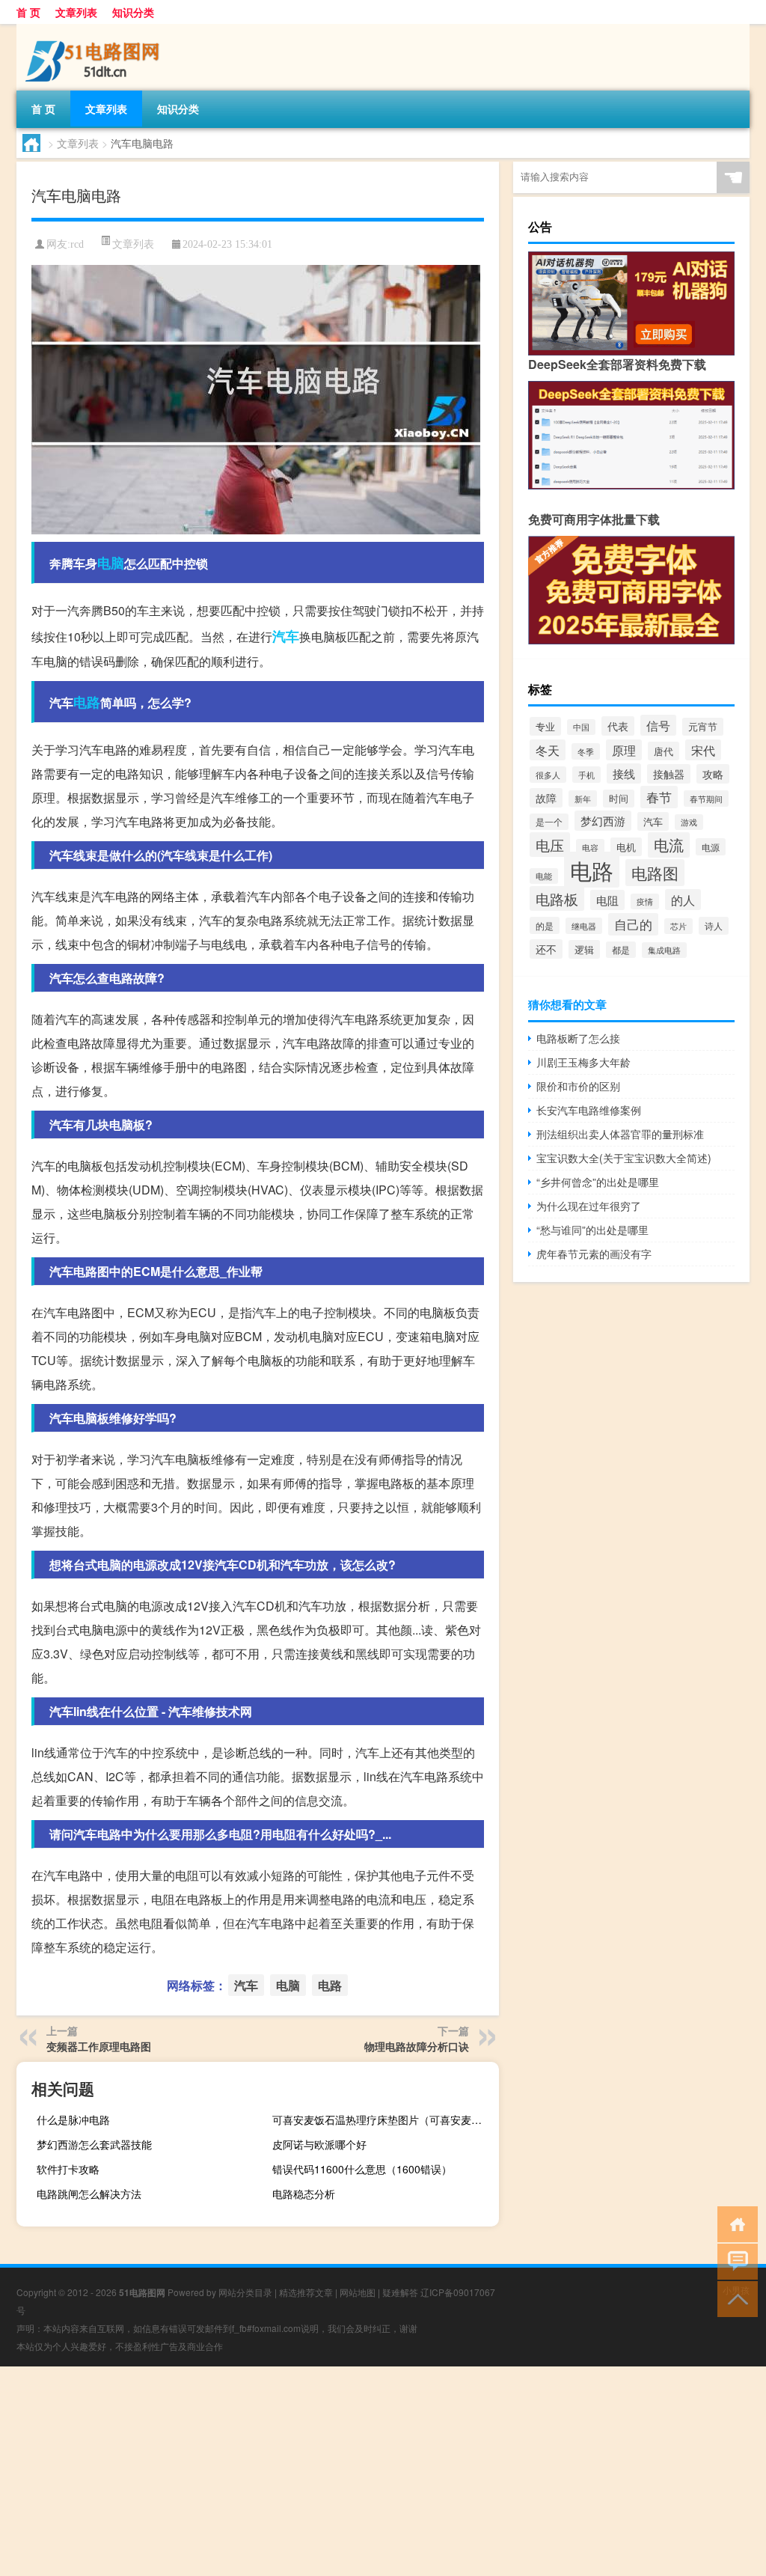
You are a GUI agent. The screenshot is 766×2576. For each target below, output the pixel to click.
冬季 (586, 751)
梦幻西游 (603, 821)
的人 (683, 900)
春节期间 (706, 799)
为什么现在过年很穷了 (589, 1206)
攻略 (713, 774)
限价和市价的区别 (578, 1086)
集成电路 (664, 950)
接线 (624, 773)
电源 (711, 847)
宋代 (703, 750)
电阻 (607, 900)
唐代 (664, 751)
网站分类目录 (245, 2292)
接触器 (669, 774)
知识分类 (133, 12)
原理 (624, 750)
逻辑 (584, 949)
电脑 (111, 563)
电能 (544, 876)
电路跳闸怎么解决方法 (89, 2194)
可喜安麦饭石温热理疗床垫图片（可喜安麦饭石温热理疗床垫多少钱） (384, 2119)
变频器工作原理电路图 (99, 2046)
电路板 (557, 898)
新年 (583, 799)
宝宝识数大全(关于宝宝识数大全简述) (624, 1158)
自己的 (633, 924)
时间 (619, 799)
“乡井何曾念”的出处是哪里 (598, 1182)
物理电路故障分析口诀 (417, 2046)
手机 (586, 775)
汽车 (286, 636)
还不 (546, 949)
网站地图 (358, 2292)
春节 (659, 797)
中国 (581, 727)
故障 (546, 798)
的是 (545, 925)
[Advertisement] (383, 2471)
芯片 (678, 926)
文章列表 (76, 12)
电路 (87, 702)
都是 (621, 950)
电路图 (655, 873)
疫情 (645, 901)
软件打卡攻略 (68, 2169)
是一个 (549, 822)
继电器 (584, 926)
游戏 (689, 822)
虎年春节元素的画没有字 (594, 1254)
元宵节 (703, 727)
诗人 (714, 926)
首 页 (28, 12)
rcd (77, 244)
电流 (669, 845)
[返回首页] (734, 2223)
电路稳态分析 (304, 2194)
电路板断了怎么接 (578, 1038)
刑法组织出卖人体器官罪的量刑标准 (620, 1134)
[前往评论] (734, 2261)
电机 (626, 847)
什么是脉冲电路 (73, 2119)
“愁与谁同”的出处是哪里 (592, 1230)
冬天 (548, 750)
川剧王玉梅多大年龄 (583, 1062)
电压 (550, 845)
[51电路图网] (95, 29)
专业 (545, 726)
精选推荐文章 (306, 2292)
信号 (658, 725)
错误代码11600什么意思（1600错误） (362, 2169)
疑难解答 (400, 2292)
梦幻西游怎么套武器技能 (94, 2144)
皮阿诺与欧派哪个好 (319, 2144)
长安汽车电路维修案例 (589, 1110)
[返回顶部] (734, 2298)
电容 (590, 847)
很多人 (548, 775)
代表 (618, 726)
